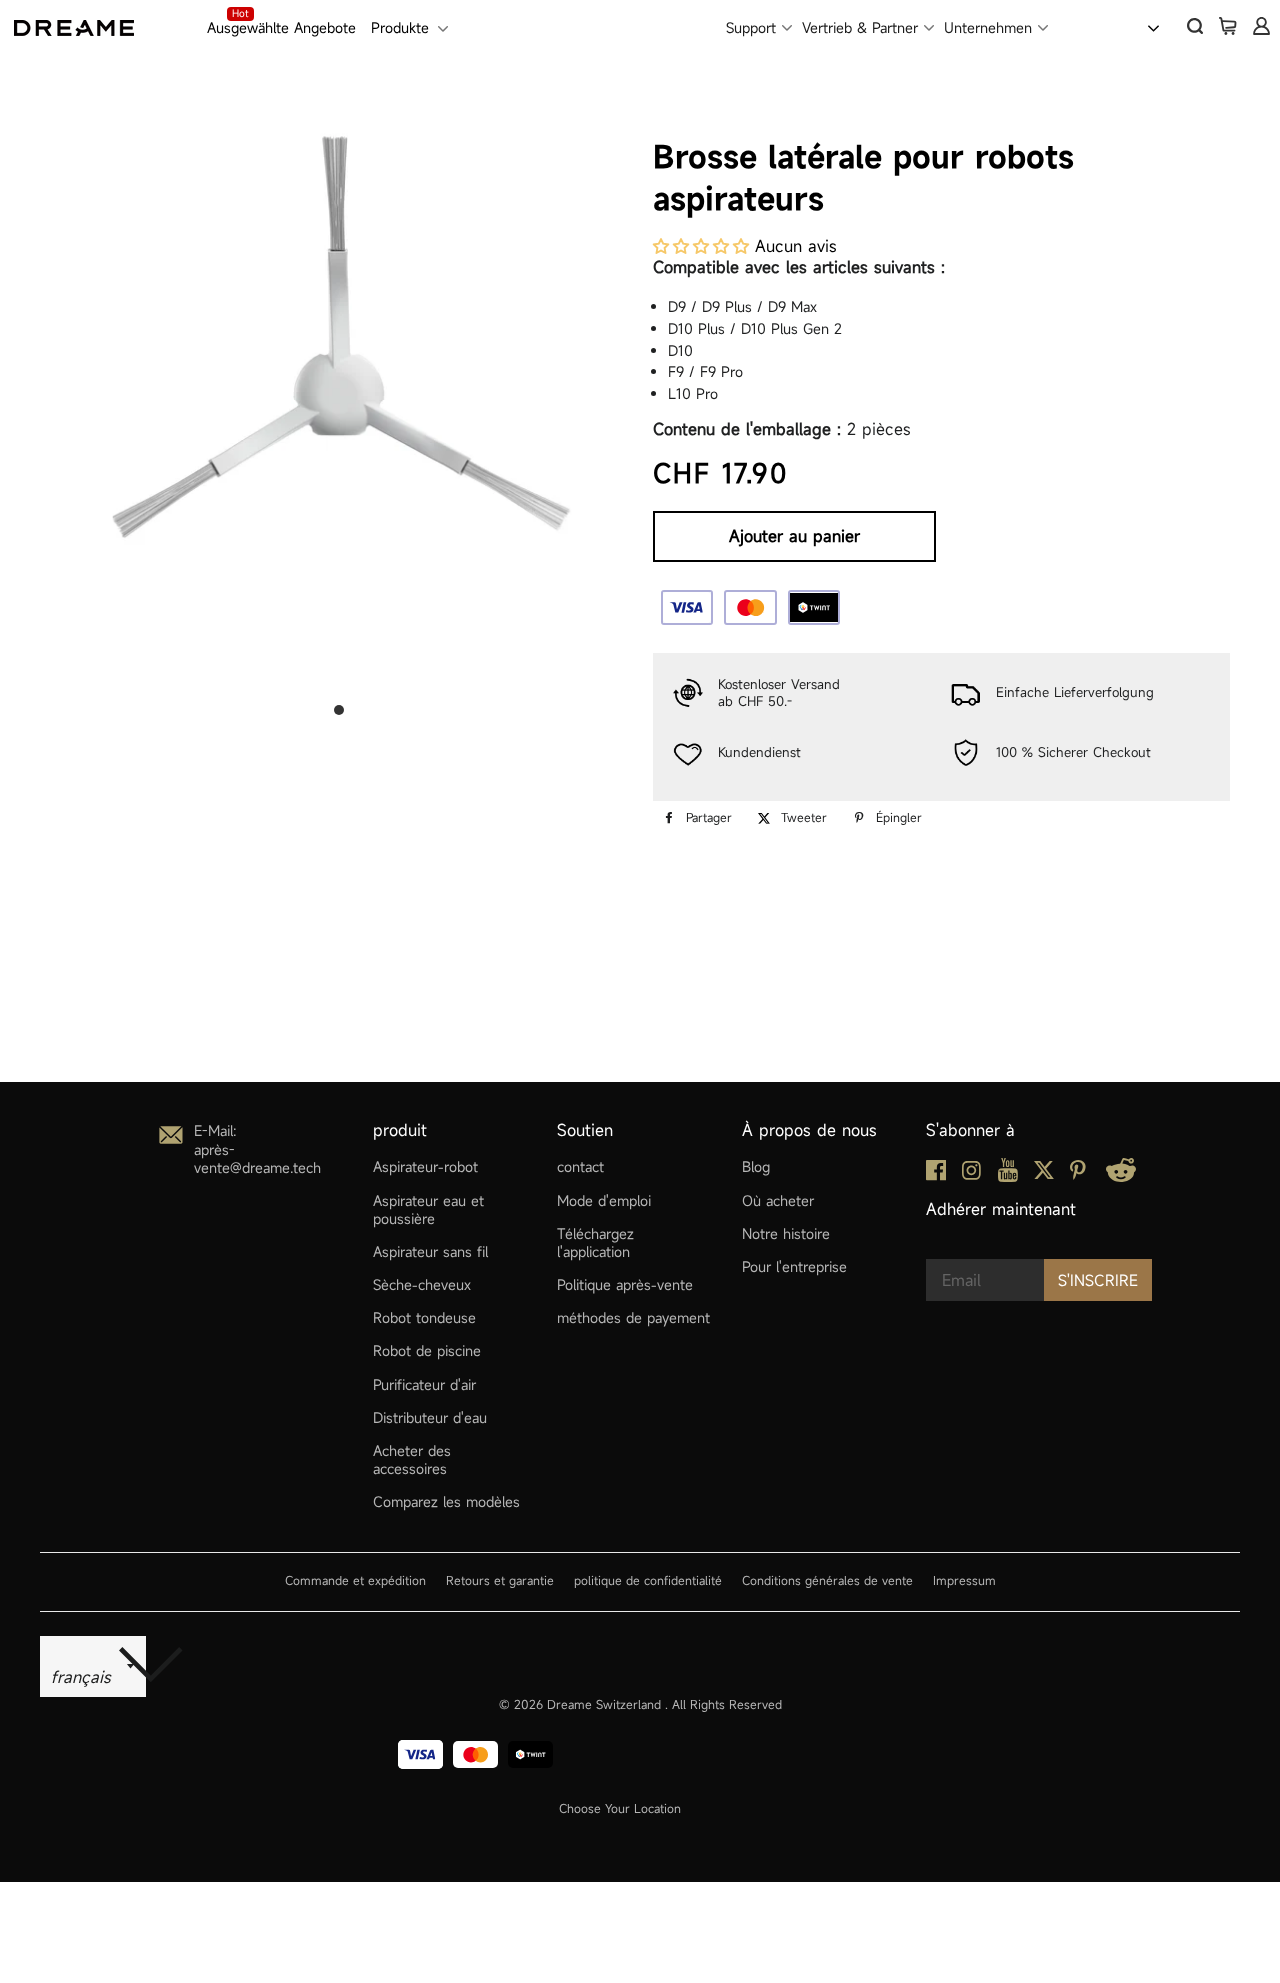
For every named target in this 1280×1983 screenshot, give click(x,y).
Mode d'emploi (604, 1200)
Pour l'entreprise (794, 1266)
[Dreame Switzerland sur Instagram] (971, 1174)
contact (580, 1166)
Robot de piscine (427, 1350)
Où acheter (778, 1200)
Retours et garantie (500, 1580)
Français (1107, 26)
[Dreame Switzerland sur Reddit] (1121, 1176)
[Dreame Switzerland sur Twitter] (1044, 1174)
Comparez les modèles (446, 1501)
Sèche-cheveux (422, 1284)
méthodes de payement (633, 1317)
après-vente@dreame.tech (257, 1158)
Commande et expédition (355, 1580)
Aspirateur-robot (425, 1166)
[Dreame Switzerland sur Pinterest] (1078, 1174)
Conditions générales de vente (827, 1580)
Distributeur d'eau (430, 1417)
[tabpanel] (339, 395)
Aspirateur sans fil (430, 1251)
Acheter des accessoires (412, 1459)
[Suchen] (1195, 26)
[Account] (1261, 26)
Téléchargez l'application (595, 1242)
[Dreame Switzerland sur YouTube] (1008, 1176)
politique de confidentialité (648, 1580)
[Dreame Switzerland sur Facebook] (936, 1175)
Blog (756, 1166)
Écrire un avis (812, 1044)
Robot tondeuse (424, 1317)
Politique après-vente (625, 1284)
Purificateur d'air (424, 1384)
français (84, 1677)
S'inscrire (1098, 1280)
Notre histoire (786, 1233)
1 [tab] (339, 710)
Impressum (964, 1580)
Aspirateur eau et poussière (428, 1209)
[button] (701, 246)
